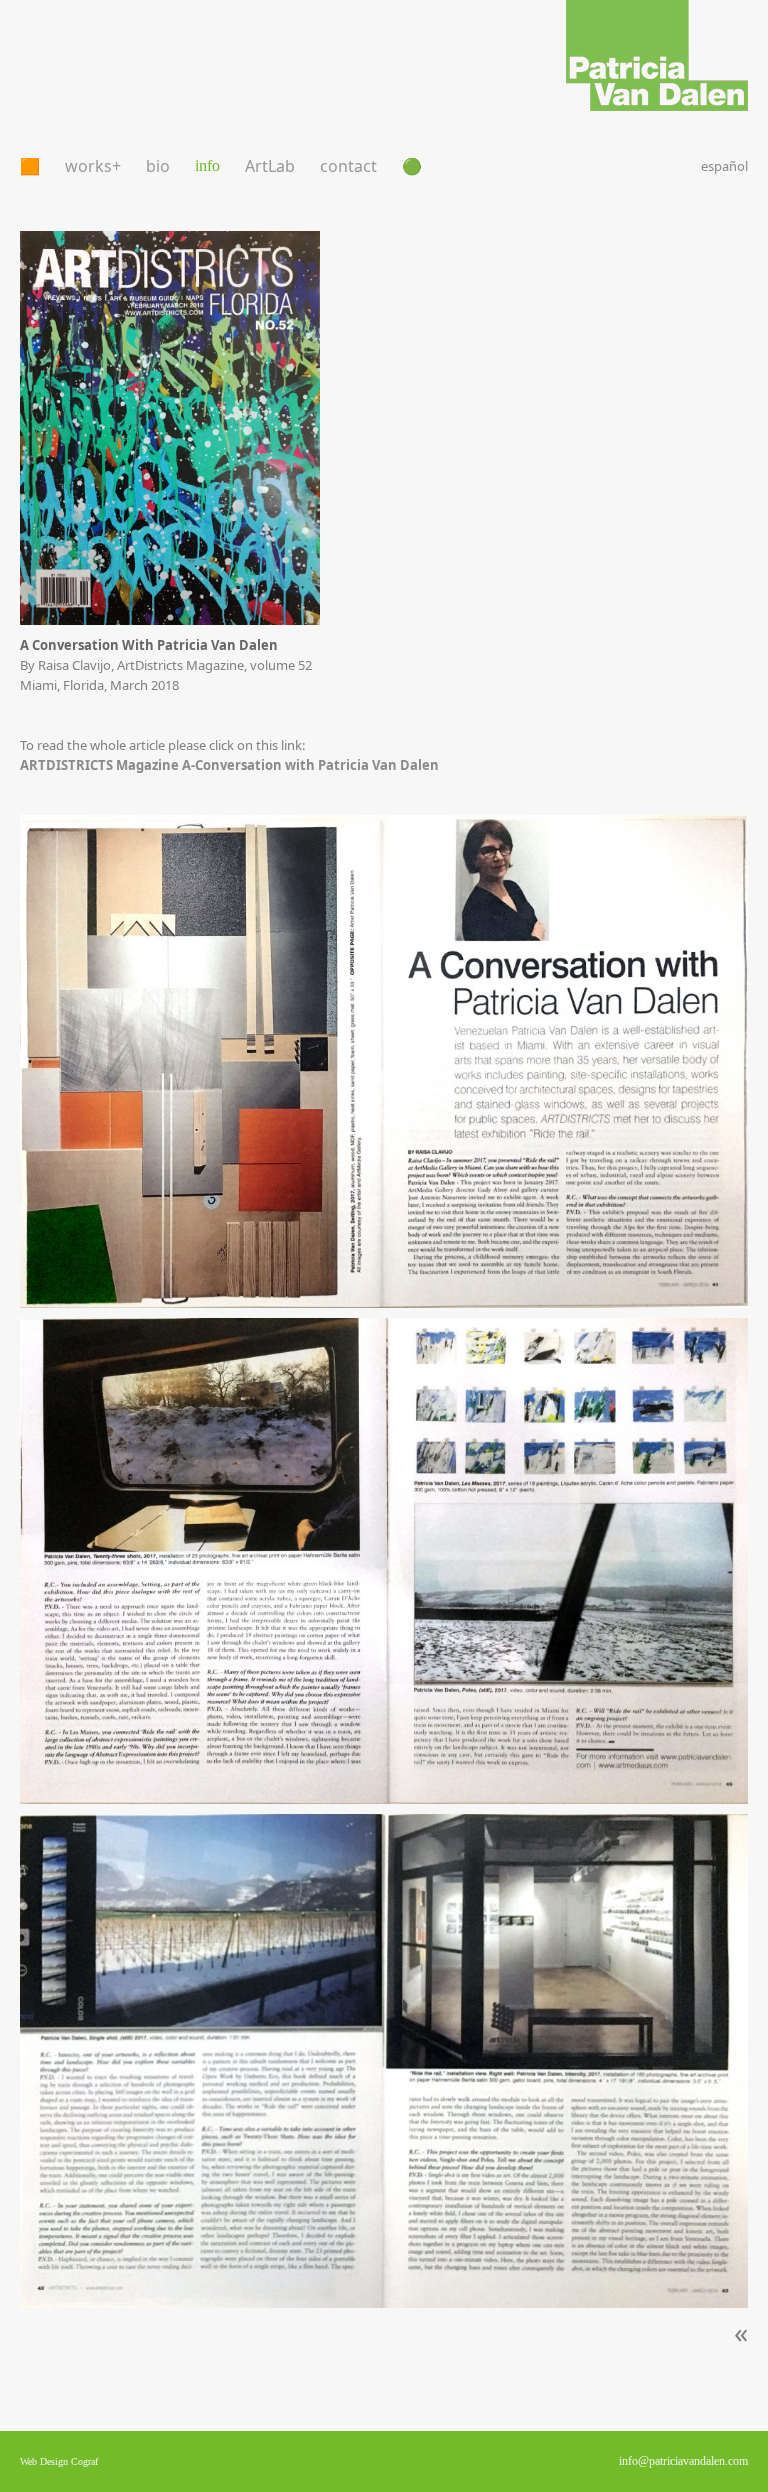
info (207, 165)
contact (348, 166)
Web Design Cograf (59, 2461)
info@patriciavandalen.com (683, 2461)
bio (158, 166)
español (724, 166)
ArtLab (270, 166)
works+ (93, 166)
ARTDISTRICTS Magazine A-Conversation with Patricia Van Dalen (229, 765)
